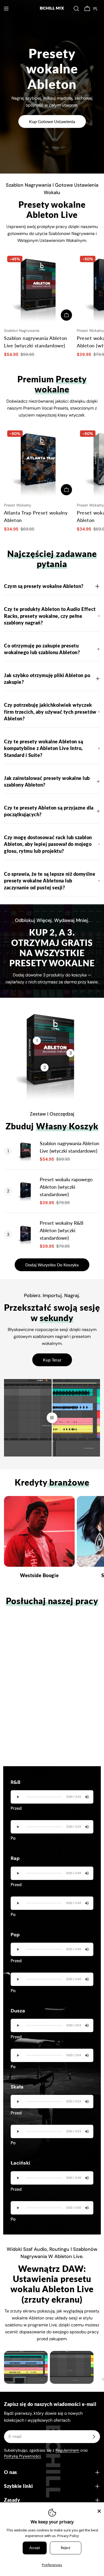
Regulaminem (67, 2450)
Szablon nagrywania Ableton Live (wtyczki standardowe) (69, 1147)
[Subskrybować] (94, 2437)
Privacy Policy (68, 2536)
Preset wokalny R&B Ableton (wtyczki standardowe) (62, 1230)
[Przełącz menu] (6, 9)
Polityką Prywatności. (23, 2456)
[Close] (99, 2511)
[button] (97, 9)
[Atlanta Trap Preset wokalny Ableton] (39, 463)
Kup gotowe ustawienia (52, 121)
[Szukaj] (76, 9)
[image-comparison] (52, 1418)
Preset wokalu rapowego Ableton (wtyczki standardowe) (66, 1187)
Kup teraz (52, 1360)
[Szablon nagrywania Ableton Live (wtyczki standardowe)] (39, 288)
